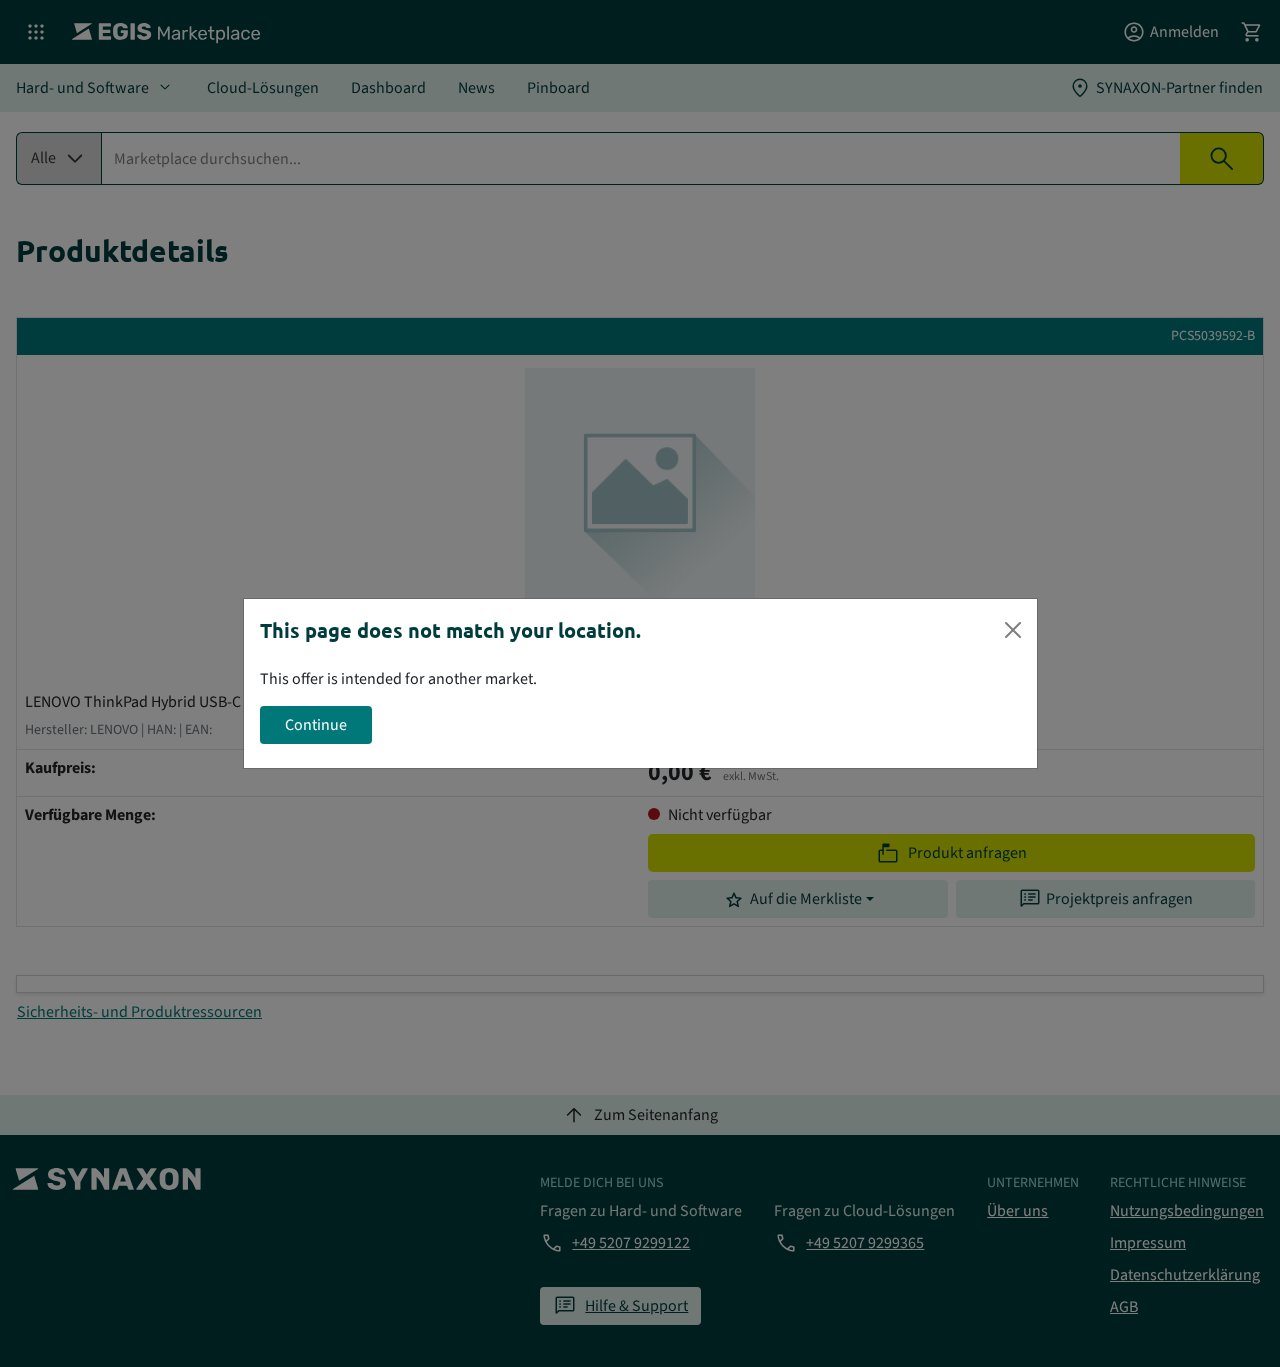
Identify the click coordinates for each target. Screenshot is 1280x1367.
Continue (316, 725)
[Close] (1013, 630)
